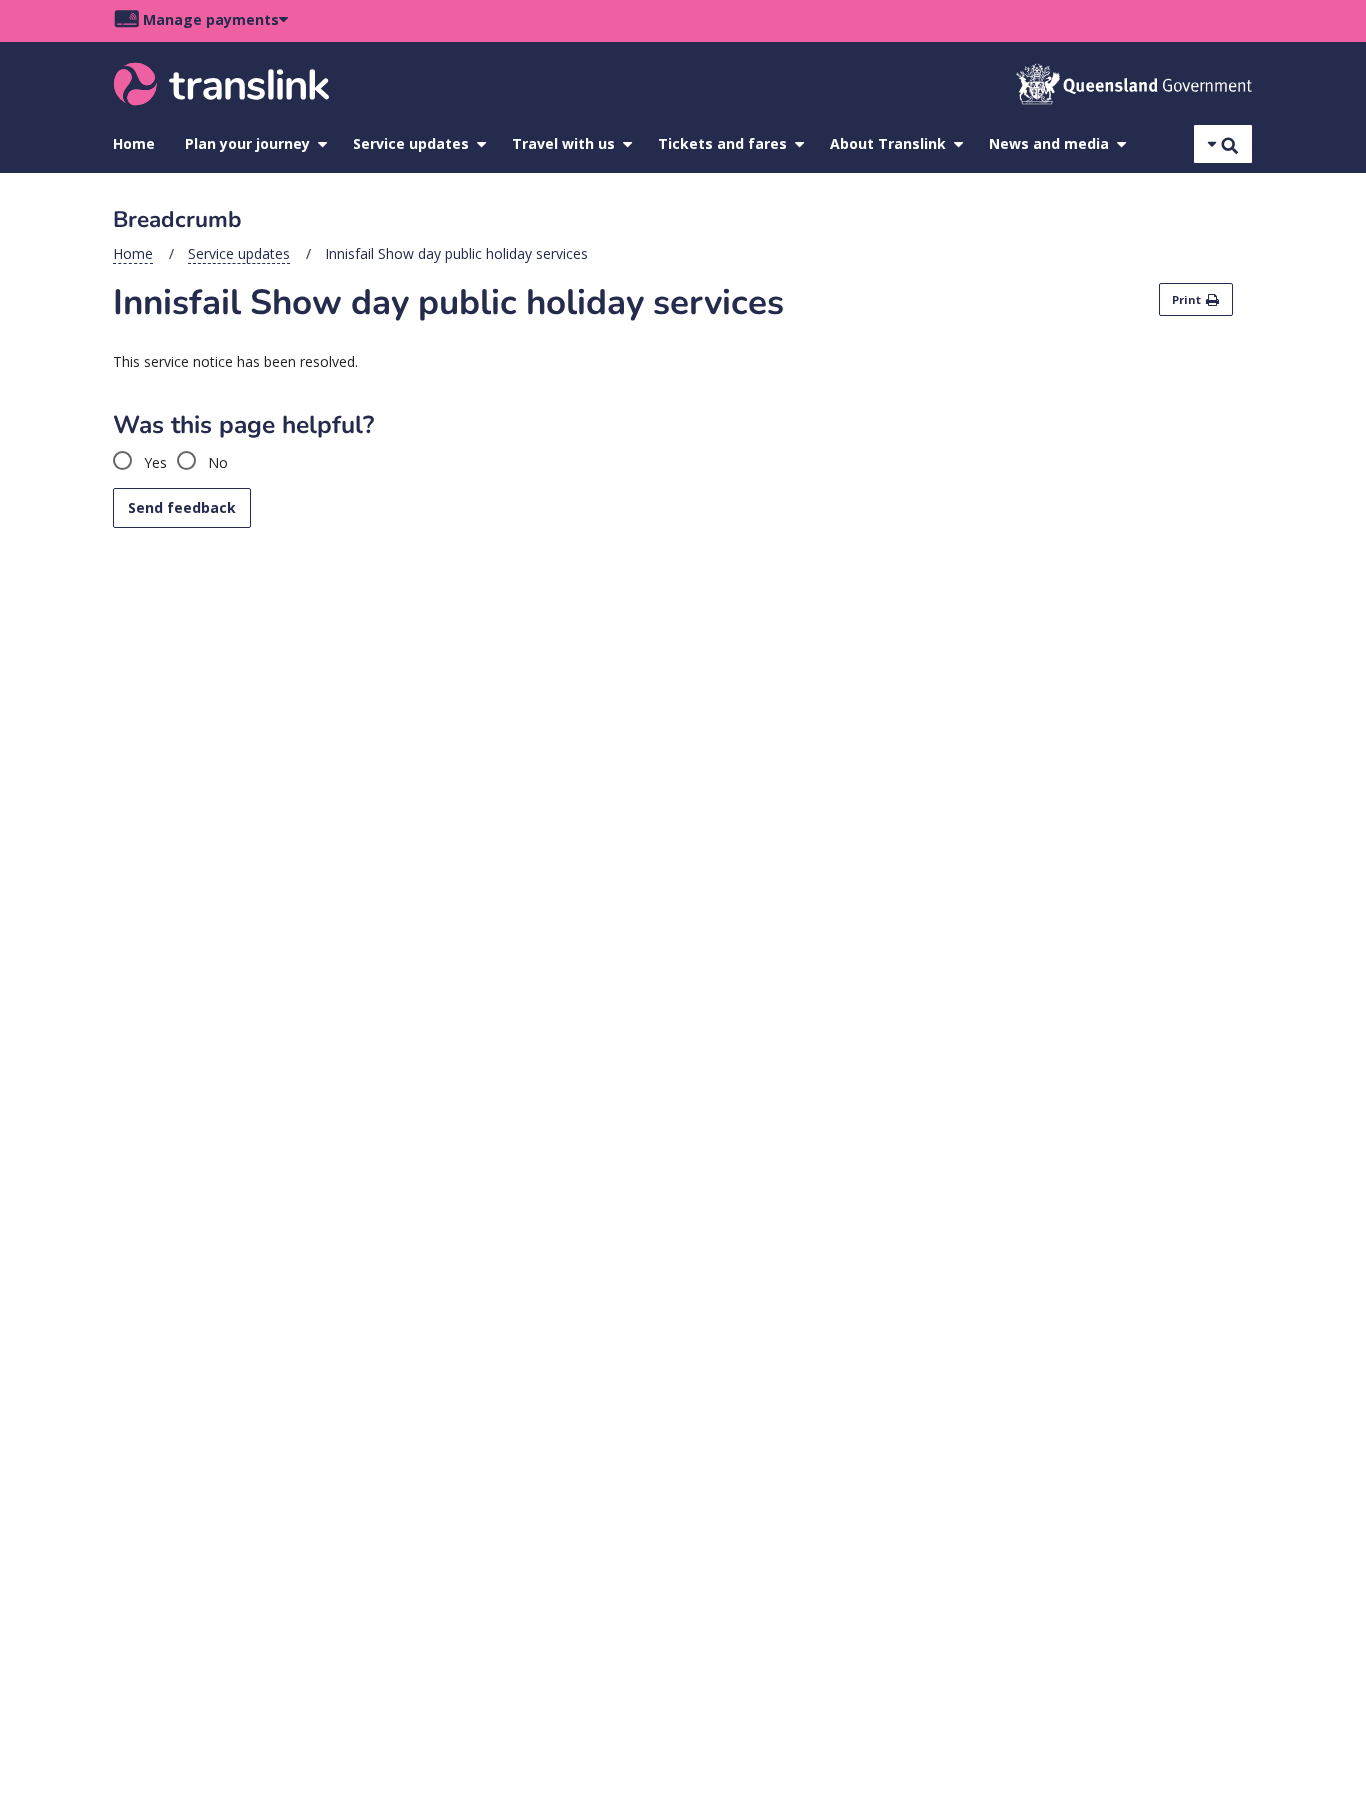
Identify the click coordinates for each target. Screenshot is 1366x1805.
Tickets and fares (722, 143)
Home (134, 143)
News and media (1049, 143)
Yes (153, 462)
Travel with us (563, 143)
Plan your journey (247, 143)
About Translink (888, 143)
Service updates (411, 143)
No (216, 462)
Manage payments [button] (211, 19)
